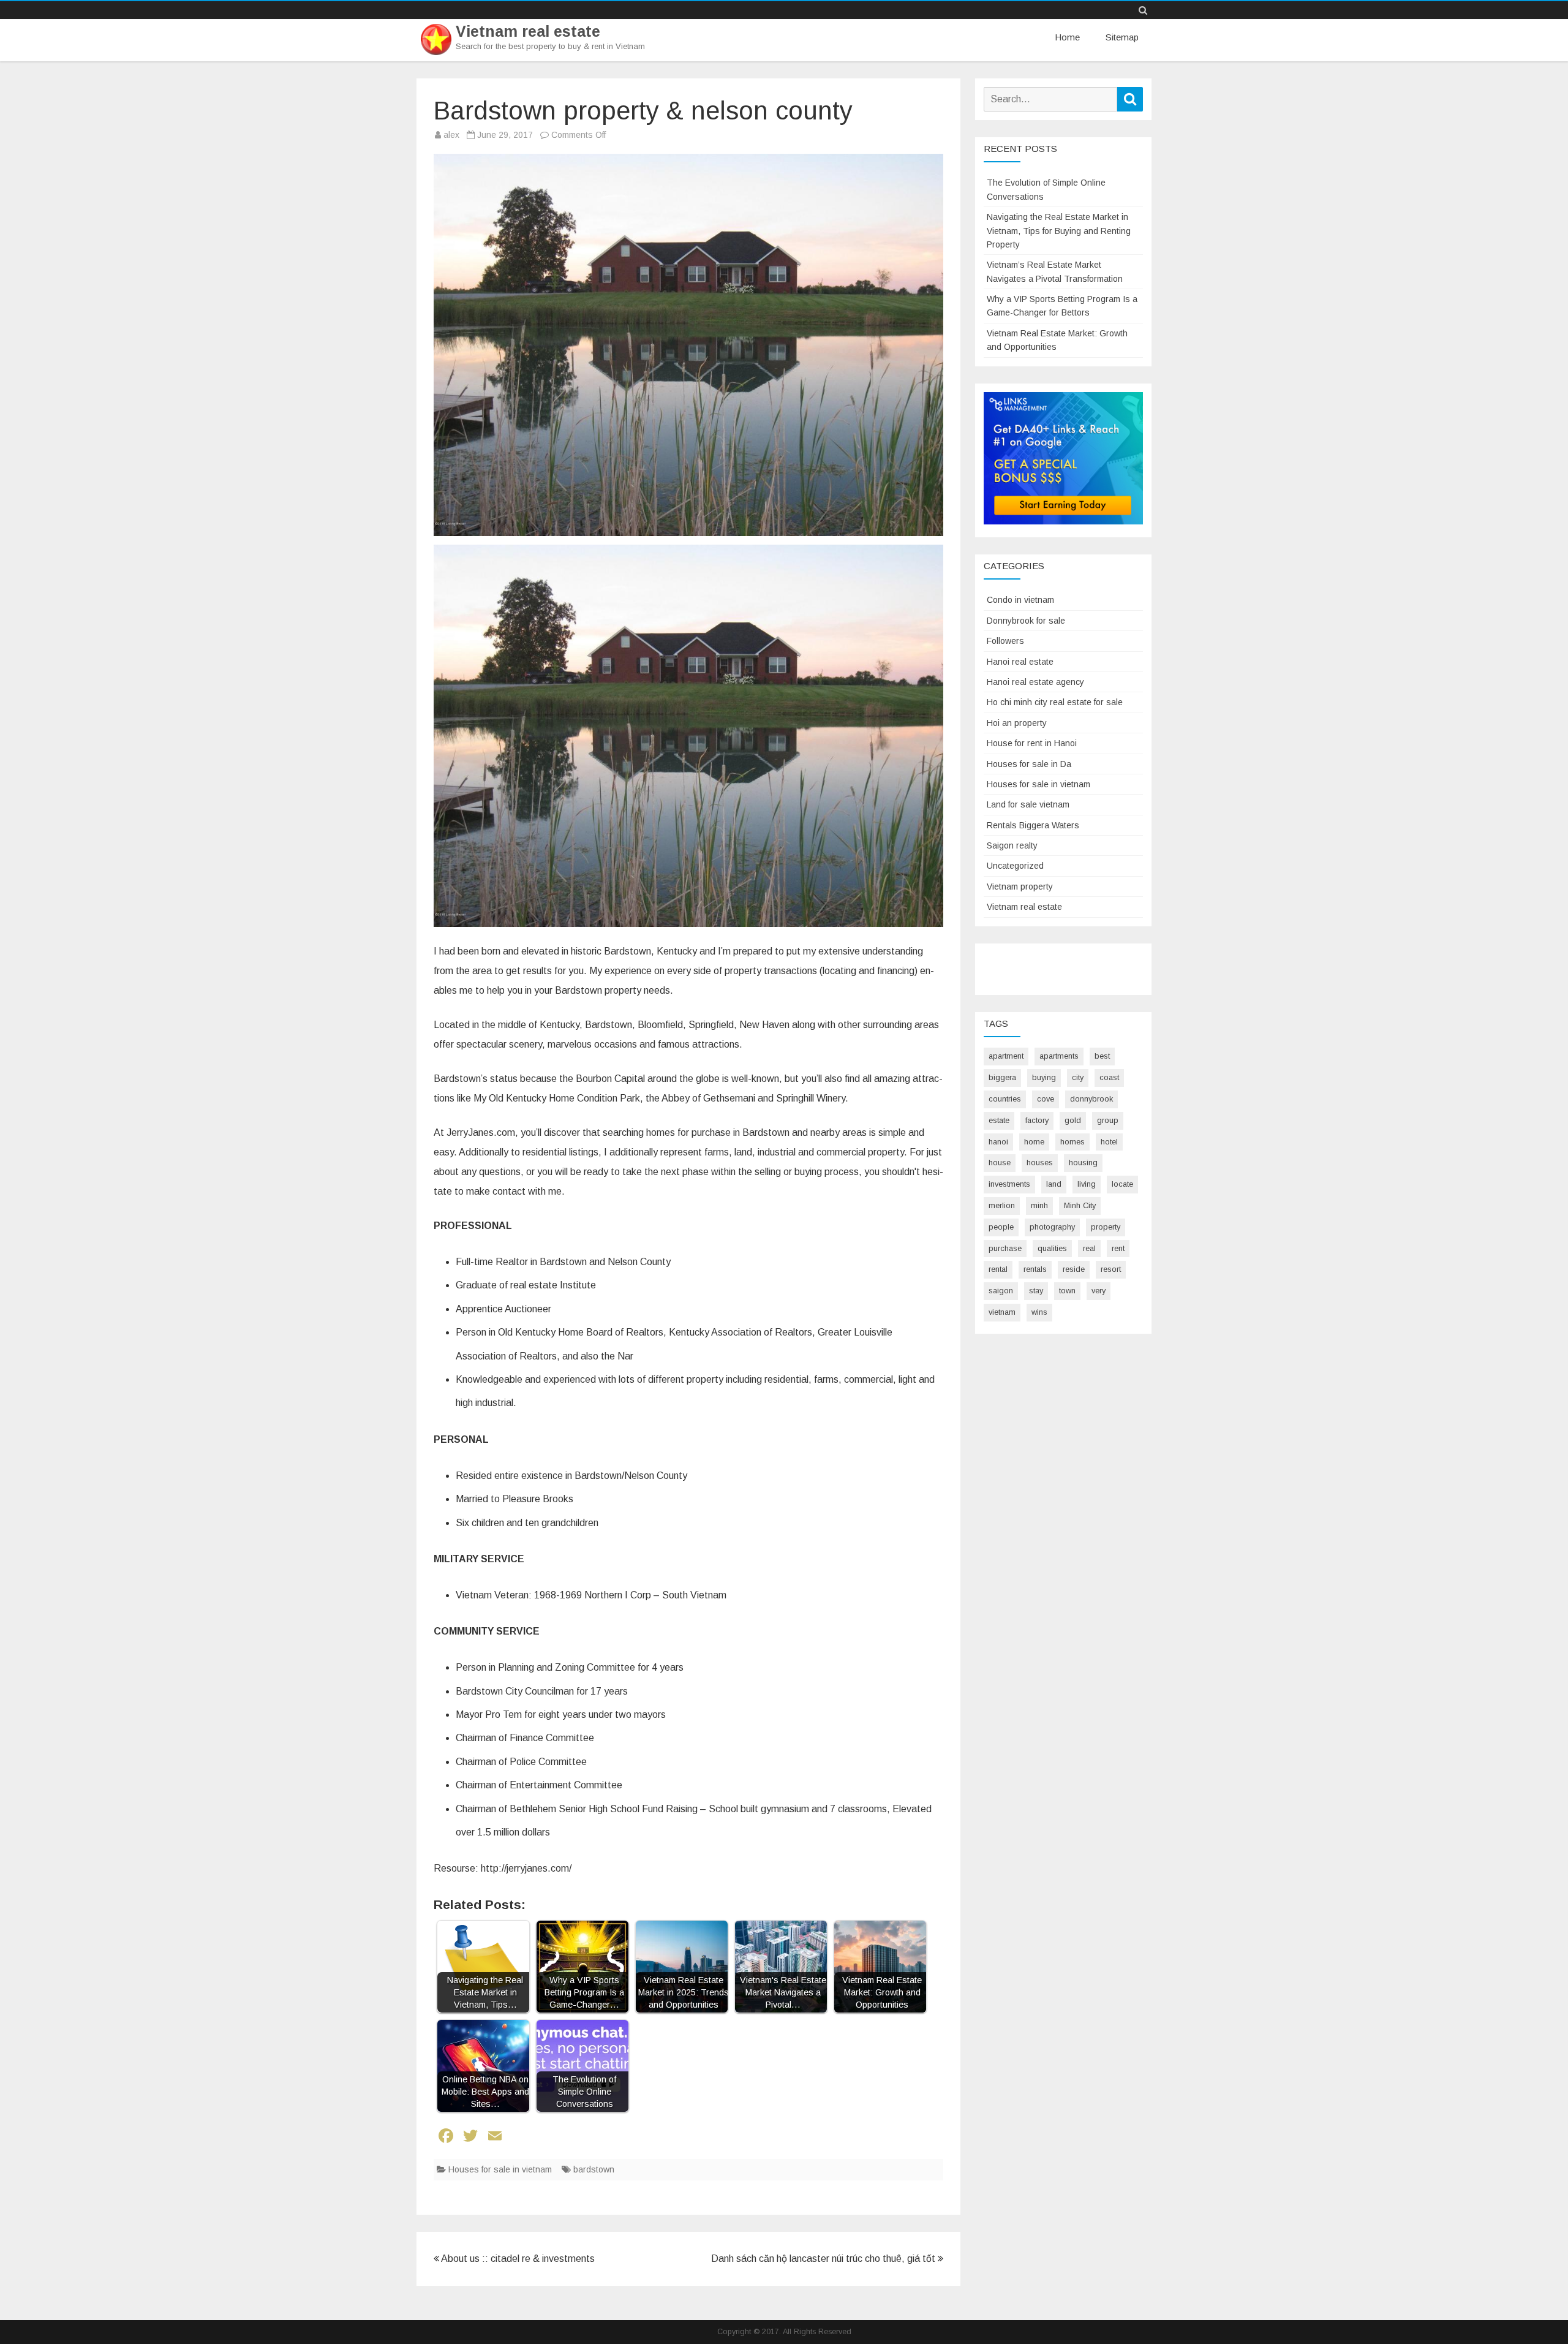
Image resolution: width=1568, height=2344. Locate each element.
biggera (1002, 1077)
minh (1039, 1205)
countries (1005, 1099)
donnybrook (1091, 1099)
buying (1044, 1077)
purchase (1005, 1248)
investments (1009, 1184)
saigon (1001, 1291)
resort (1111, 1269)
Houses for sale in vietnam (500, 2169)
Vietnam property (1020, 887)
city (1078, 1077)
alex (451, 135)
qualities (1052, 1248)
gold (1073, 1120)
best (1102, 1056)
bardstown (594, 2169)
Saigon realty (1012, 845)
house (1000, 1163)
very (1099, 1291)
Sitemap (1122, 37)
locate (1122, 1184)
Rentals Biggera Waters (1033, 825)
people (1001, 1227)
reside (1074, 1269)
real (1089, 1248)
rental (998, 1269)
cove (1046, 1099)
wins (1039, 1312)
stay (1036, 1291)
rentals (1035, 1269)
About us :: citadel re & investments (517, 2259)
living (1087, 1184)
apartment (1006, 1056)
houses (1040, 1163)
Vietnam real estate (528, 32)
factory (1037, 1120)
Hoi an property (1017, 723)
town (1067, 1291)
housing (1083, 1163)
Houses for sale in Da (1029, 764)
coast (1109, 1077)
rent (1118, 1248)
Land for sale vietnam (1028, 804)
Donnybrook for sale (1026, 621)
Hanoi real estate (1020, 662)
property (1106, 1227)
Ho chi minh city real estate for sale (1055, 702)
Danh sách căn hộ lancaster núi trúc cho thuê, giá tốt (824, 2259)
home (1034, 1142)
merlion (1002, 1205)
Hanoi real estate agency (1035, 682)
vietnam (1002, 1312)
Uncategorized (1015, 866)
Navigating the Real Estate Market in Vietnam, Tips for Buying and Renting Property (1059, 231)
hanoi (998, 1142)
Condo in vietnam (1020, 600)
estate (999, 1120)
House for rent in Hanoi (1032, 743)
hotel (1109, 1142)
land (1054, 1184)
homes (1072, 1142)
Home (1067, 37)
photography (1052, 1227)
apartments (1059, 1056)
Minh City (1080, 1205)
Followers (1005, 641)
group (1108, 1120)
